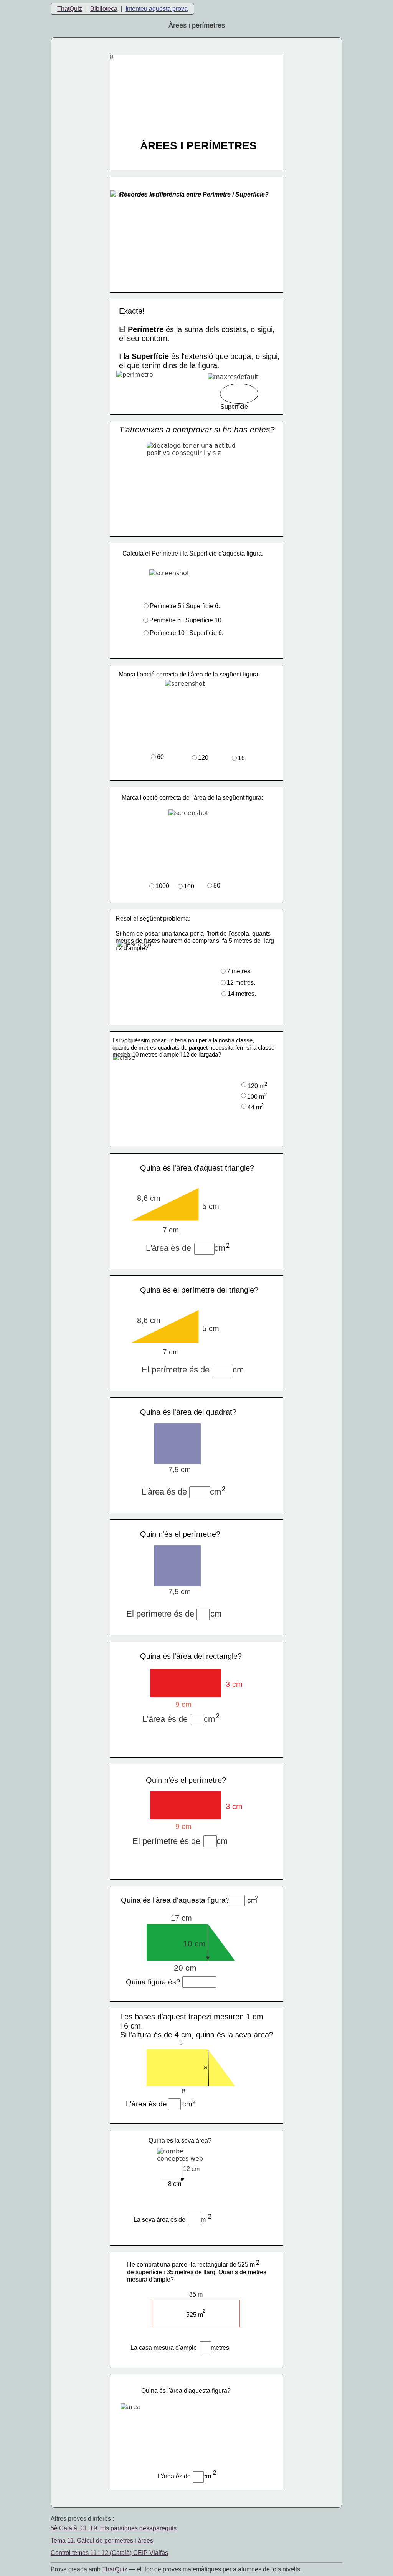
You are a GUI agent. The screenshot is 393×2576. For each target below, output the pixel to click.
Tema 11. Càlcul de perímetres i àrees (102, 2540)
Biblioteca (104, 9)
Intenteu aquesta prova (157, 9)
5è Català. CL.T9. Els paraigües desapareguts (114, 2528)
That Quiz (115, 2569)
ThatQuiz (70, 9)
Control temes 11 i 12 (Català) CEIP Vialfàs (109, 2553)
